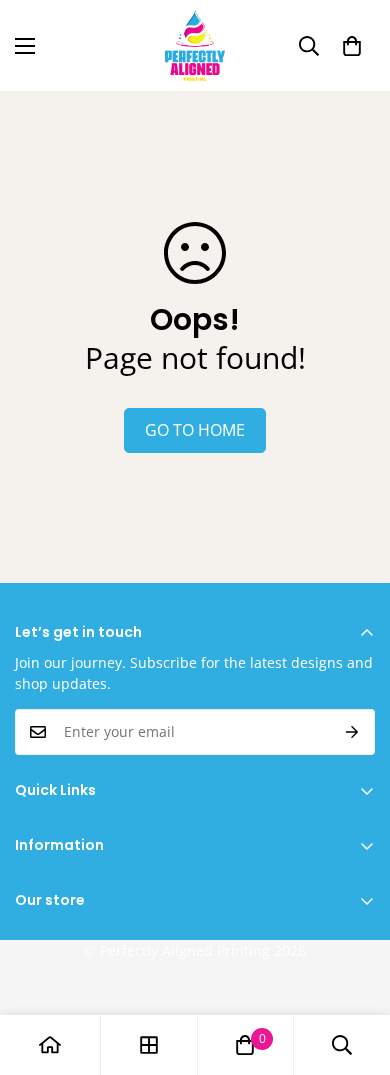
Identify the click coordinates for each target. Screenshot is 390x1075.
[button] (352, 46)
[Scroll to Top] (354, 969)
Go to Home (195, 430)
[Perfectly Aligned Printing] (195, 45)
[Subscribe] (352, 732)
